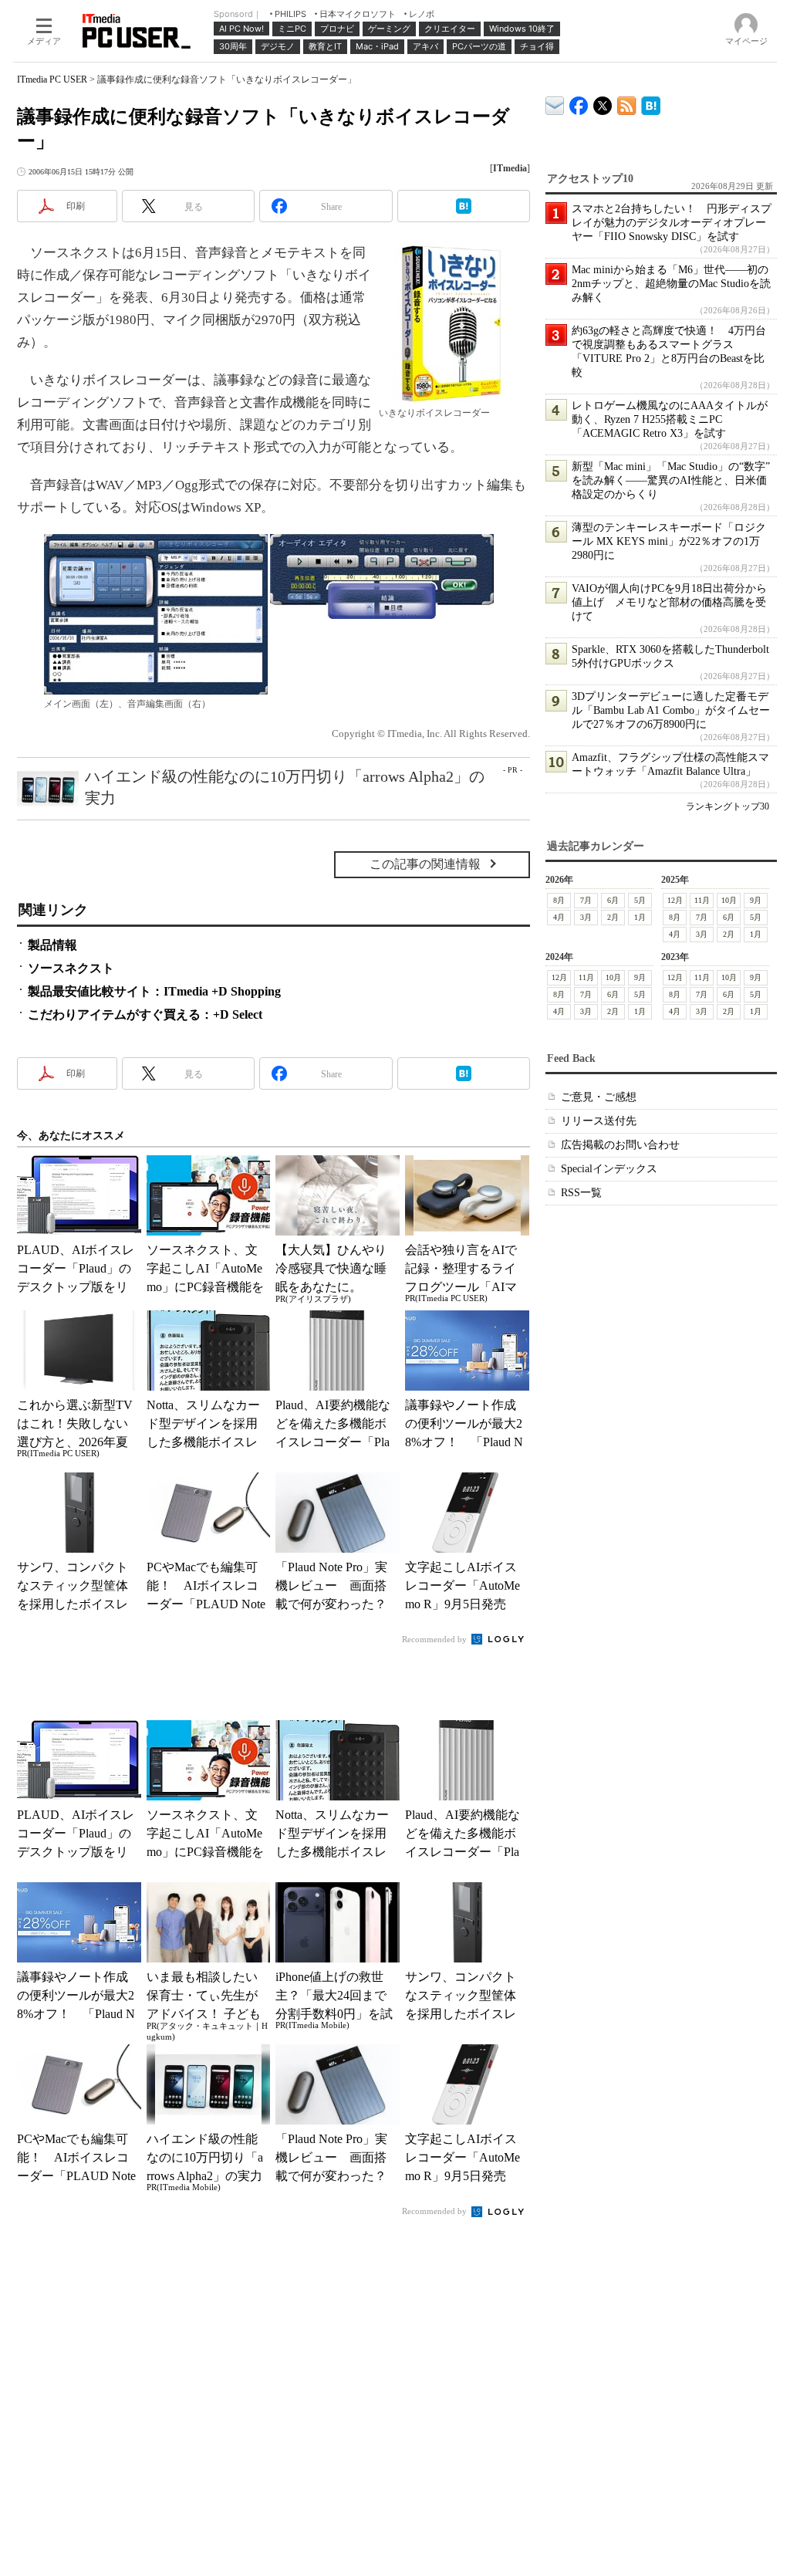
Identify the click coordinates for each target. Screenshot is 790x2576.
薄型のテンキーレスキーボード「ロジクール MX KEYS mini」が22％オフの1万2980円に (669, 541)
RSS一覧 (581, 1193)
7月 (586, 900)
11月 (702, 900)
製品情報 (52, 945)
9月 (756, 900)
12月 (675, 900)
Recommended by (436, 1639)
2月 (613, 917)
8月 (559, 900)
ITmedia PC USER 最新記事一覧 (627, 103)
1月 (640, 917)
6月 (613, 900)
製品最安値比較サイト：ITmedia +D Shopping (154, 991)
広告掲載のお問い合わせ (620, 1145)
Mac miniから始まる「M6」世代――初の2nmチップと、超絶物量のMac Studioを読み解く (671, 284)
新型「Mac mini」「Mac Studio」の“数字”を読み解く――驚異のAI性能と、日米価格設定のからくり (671, 480)
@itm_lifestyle (603, 102)
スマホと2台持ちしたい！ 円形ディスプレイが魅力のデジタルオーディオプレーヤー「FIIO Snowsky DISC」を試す (672, 223)
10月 (729, 900)
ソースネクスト (71, 968)
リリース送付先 (599, 1121)
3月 (586, 917)
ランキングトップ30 (728, 806)
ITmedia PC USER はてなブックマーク (651, 103)
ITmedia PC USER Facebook (579, 102)
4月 (559, 917)
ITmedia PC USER (52, 79)
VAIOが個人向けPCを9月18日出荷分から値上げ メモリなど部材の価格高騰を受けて (669, 602)
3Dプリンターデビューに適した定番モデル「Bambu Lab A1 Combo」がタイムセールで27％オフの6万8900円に (671, 710)
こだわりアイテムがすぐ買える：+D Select (145, 1014)
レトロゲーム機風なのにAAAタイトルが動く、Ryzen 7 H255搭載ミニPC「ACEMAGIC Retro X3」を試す (670, 419)
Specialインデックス (609, 1169)
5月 (640, 900)
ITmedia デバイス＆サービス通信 (555, 103)
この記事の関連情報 (425, 864)
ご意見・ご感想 (599, 1097)
